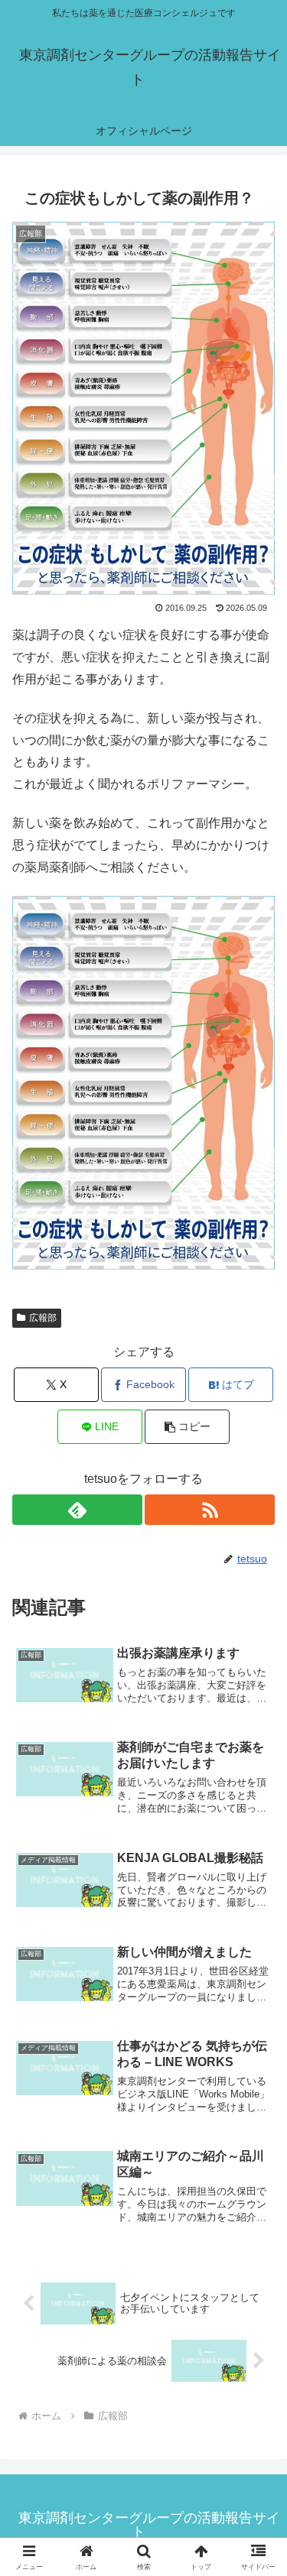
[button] (187, 1427)
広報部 (43, 1318)
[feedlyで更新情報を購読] (77, 1510)
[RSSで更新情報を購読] (210, 1510)
